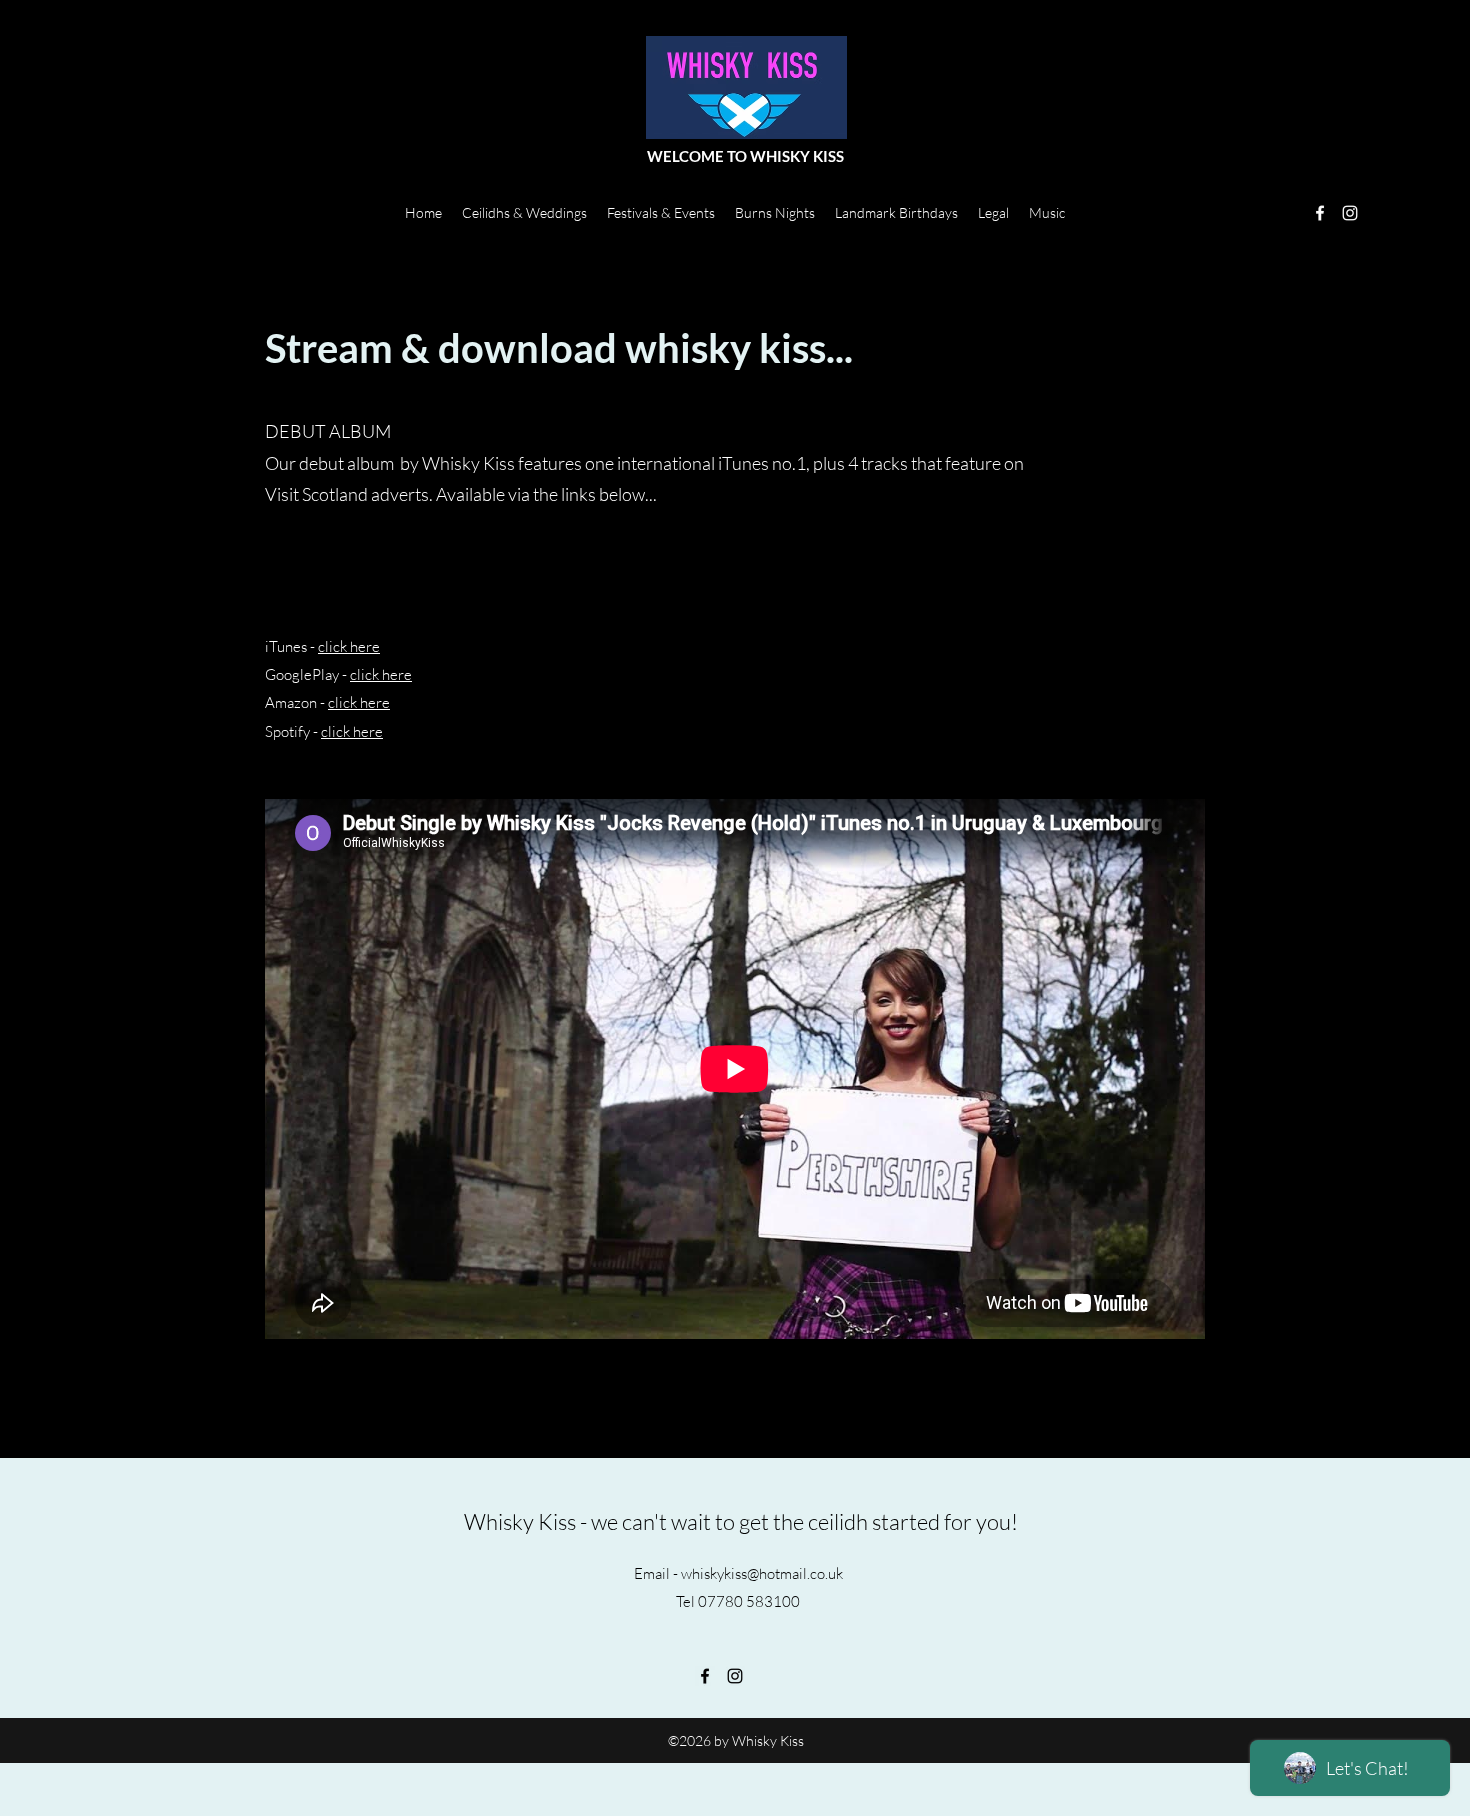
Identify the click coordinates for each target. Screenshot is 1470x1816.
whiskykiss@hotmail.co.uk (762, 1573)
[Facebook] (1320, 213)
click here (349, 646)
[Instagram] (1350, 213)
